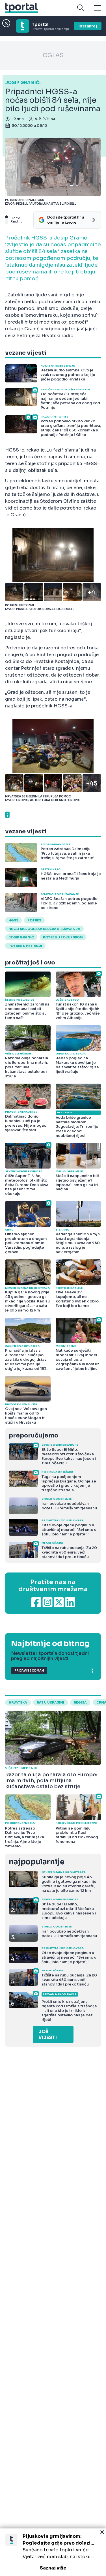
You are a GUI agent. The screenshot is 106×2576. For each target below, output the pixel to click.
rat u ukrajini (50, 1702)
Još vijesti (48, 2034)
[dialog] (53, 2552)
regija (80, 1702)
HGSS (13, 920)
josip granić (21, 937)
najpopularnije (36, 1862)
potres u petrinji (25, 946)
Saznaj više (53, 2568)
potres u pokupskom (63, 937)
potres (34, 920)
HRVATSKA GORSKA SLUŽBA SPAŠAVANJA (44, 929)
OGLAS (53, 55)
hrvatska (18, 1702)
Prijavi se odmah (29, 1671)
